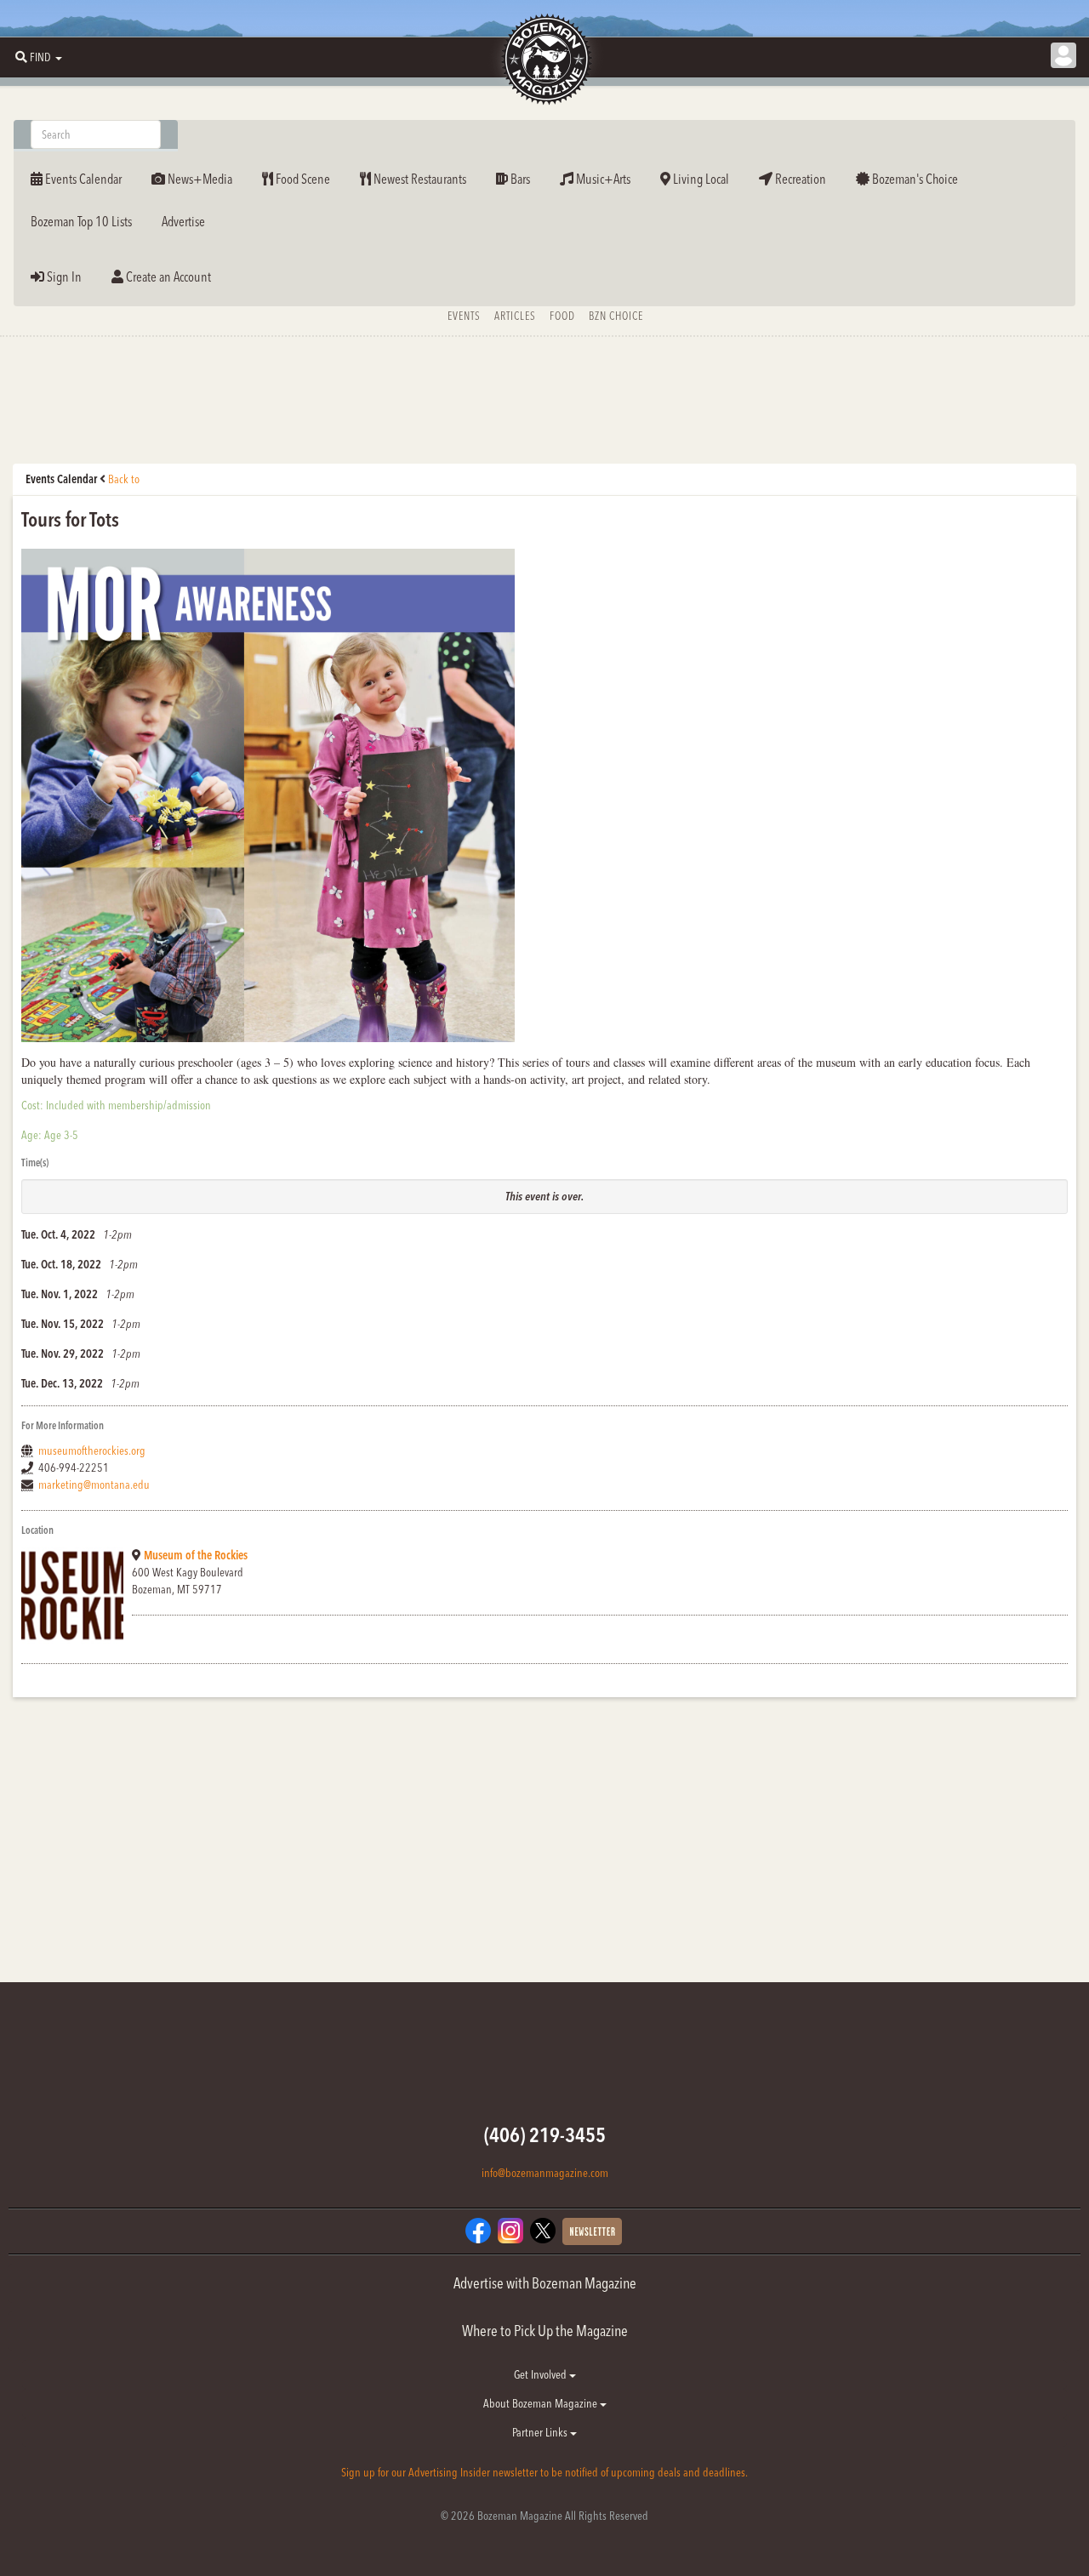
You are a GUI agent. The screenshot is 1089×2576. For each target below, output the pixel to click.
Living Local (700, 179)
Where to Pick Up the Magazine (545, 2331)
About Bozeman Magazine (542, 2403)
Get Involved (542, 2374)
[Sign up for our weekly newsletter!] (592, 2231)
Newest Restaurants (419, 179)
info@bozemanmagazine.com (545, 2173)
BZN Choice (616, 316)
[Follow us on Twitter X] (543, 2230)
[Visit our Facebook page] (478, 2230)
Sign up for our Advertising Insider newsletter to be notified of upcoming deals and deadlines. (544, 2472)
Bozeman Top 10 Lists (81, 221)
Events (464, 316)
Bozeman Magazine (544, 60)
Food (562, 316)
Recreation (799, 179)
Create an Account (167, 276)
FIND (40, 57)
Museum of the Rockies (196, 1555)
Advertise (183, 221)
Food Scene (302, 179)
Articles (515, 316)
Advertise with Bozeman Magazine (545, 2283)
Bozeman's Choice (914, 179)
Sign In (63, 276)
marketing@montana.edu (94, 1485)
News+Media (199, 179)
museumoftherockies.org (92, 1450)
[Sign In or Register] (1063, 55)
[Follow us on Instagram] (510, 2230)
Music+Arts (602, 179)
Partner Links (541, 2432)
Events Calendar (82, 179)
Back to (124, 479)
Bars (519, 179)
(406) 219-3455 (545, 2135)
